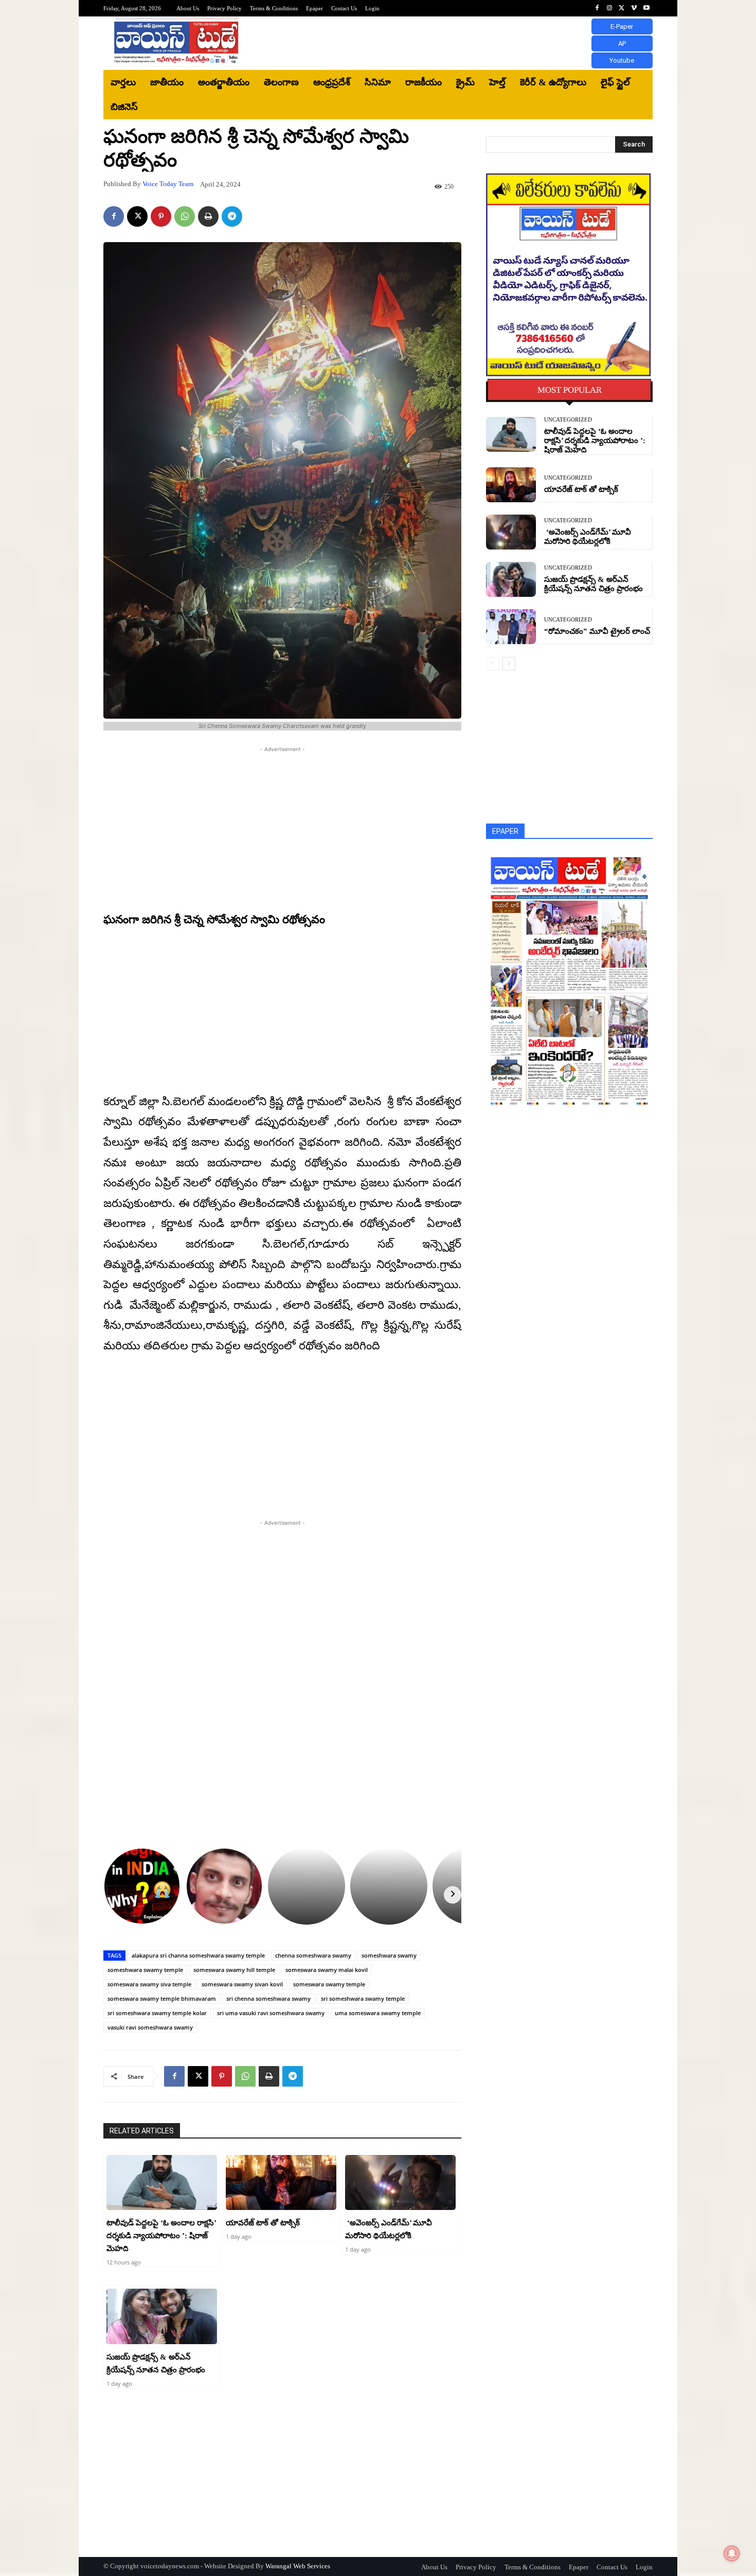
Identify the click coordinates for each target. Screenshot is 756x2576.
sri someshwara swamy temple (363, 1998)
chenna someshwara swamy (313, 1955)
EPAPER (505, 831)
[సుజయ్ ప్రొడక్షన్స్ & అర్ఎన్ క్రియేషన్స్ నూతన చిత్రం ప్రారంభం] (162, 2316)
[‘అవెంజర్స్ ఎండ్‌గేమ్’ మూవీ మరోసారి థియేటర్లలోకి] (400, 2183)
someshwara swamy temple (145, 1970)
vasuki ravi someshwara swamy (150, 2027)
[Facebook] (597, 8)
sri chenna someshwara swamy (268, 1998)
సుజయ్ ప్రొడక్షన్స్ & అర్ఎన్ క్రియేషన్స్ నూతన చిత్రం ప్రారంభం (593, 584)
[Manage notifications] (732, 2553)
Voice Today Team (168, 184)
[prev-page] (492, 664)
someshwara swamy (389, 1955)
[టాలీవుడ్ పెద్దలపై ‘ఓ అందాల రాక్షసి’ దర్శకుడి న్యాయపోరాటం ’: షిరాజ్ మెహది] (162, 2183)
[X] (622, 8)
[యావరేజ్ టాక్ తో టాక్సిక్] (281, 2183)
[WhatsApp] (185, 216)
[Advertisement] (463, 43)
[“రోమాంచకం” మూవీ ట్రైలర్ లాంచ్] (511, 627)
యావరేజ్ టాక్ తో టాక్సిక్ (263, 2223)
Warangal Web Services (298, 2566)
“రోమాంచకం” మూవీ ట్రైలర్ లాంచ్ (597, 631)
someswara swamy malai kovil (327, 1970)
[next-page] (509, 664)
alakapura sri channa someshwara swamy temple (198, 1955)
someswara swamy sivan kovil (242, 1984)
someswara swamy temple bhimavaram (162, 1998)
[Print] (208, 216)
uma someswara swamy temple (378, 2013)
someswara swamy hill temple (234, 1970)
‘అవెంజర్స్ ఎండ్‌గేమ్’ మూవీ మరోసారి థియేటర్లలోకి (588, 537)
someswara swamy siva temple (149, 1984)
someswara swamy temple (329, 1984)
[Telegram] (232, 216)
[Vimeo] (634, 8)
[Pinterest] (161, 216)
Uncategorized (568, 420)
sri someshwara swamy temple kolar (157, 2013)
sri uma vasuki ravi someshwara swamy (271, 2013)
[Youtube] (646, 8)
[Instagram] (609, 8)
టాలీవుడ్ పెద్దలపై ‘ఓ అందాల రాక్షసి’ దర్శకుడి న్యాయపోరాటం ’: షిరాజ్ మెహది (161, 2236)
